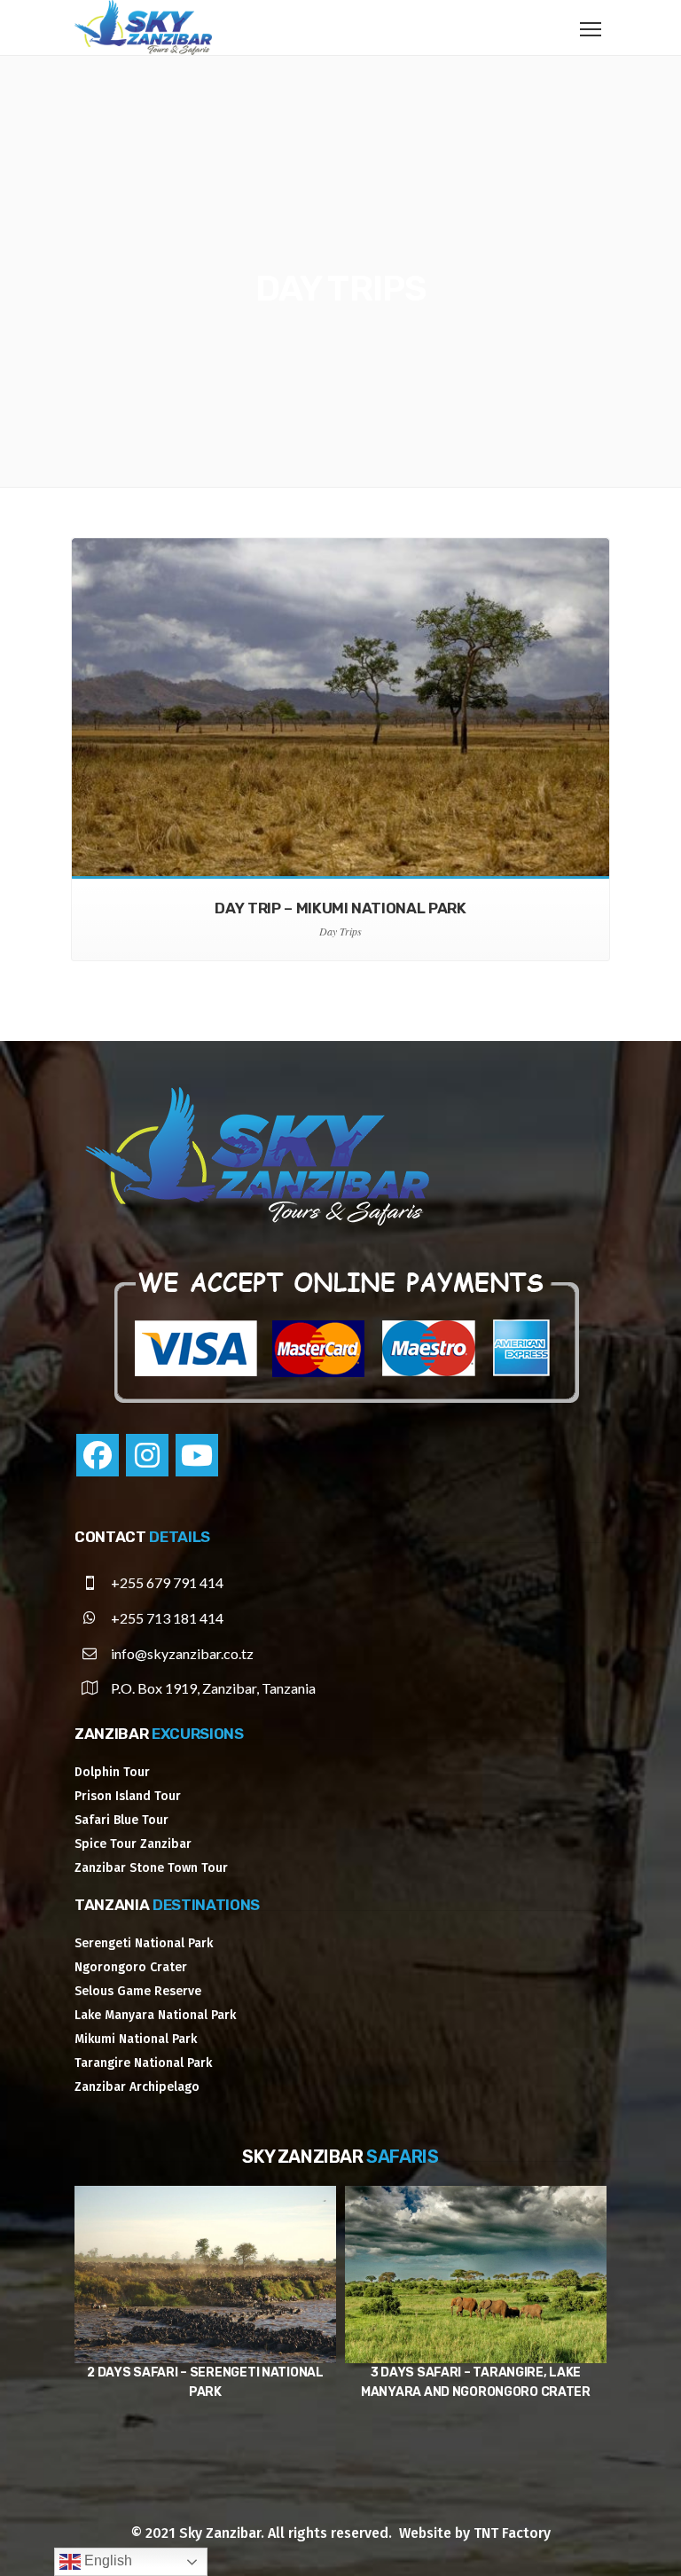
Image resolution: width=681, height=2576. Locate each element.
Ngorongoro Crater (131, 1967)
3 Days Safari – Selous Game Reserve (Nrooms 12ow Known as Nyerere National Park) (476, 2392)
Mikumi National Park (136, 2039)
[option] (205, 2304)
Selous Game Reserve (138, 1991)
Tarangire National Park (143, 2063)
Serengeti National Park (144, 1943)
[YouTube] (197, 1455)
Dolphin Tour (112, 1772)
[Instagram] (147, 1455)
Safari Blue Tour (121, 1820)
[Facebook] (98, 1455)
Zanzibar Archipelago (137, 2087)
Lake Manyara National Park (155, 2015)
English (106, 2560)
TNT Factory (512, 2533)
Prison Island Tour (128, 1796)
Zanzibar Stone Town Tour (151, 1868)
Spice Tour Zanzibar (133, 1844)
